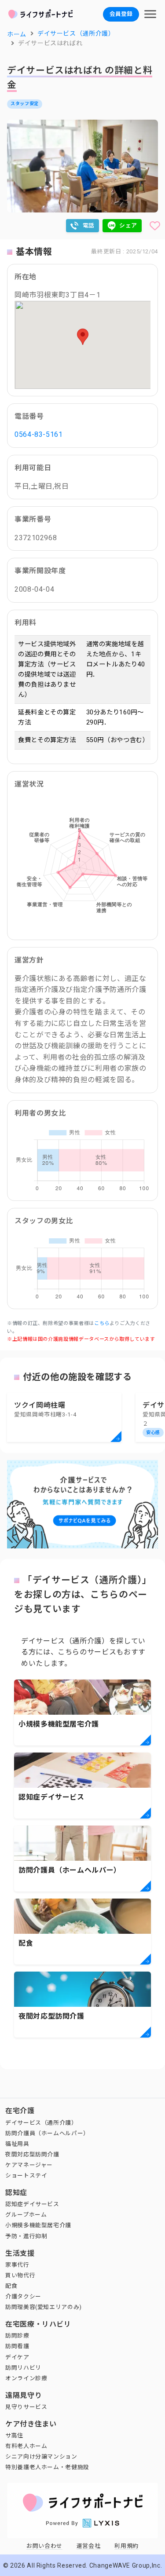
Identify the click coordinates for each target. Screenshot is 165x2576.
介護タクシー (23, 2296)
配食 (11, 2286)
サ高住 (14, 2435)
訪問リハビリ (23, 2368)
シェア (128, 225)
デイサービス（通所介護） (41, 2123)
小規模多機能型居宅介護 (38, 2225)
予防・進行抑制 (26, 2236)
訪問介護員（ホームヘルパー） (47, 2133)
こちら (102, 1323)
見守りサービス (26, 2407)
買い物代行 (20, 2275)
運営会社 (89, 2546)
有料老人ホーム (26, 2446)
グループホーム (26, 2215)
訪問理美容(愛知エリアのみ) (44, 2307)
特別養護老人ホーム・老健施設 (47, 2467)
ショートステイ (26, 2175)
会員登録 (121, 14)
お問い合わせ (44, 2546)
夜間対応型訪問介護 (32, 2154)
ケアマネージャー (29, 2165)
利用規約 (126, 2546)
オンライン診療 (26, 2378)
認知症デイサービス (32, 2204)
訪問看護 (17, 2346)
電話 (89, 225)
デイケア (17, 2357)
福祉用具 (17, 2144)
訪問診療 (17, 2336)
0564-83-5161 (39, 434)
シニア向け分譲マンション (41, 2457)
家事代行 (17, 2265)
